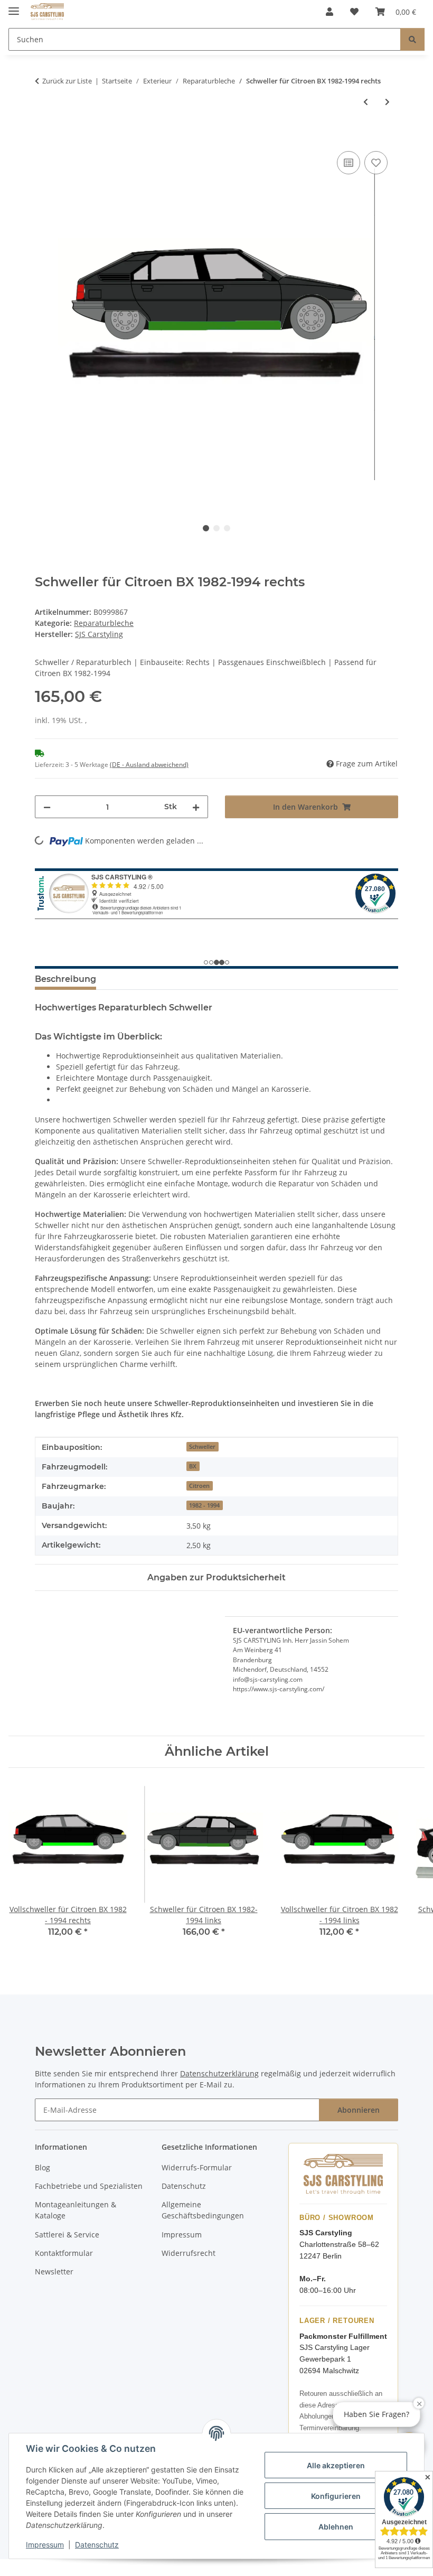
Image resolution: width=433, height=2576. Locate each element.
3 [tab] (227, 528)
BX (193, 1466)
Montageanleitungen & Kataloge (76, 2210)
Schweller (202, 1447)
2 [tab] (216, 528)
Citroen (199, 1486)
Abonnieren (359, 2110)
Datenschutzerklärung (219, 2073)
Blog (43, 2167)
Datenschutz (97, 2545)
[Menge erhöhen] (196, 807)
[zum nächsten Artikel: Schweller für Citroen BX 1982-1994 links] (387, 102)
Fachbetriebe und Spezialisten (89, 2186)
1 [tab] (206, 528)
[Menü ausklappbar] (14, 7)
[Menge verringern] (47, 807)
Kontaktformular (64, 2253)
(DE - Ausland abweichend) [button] (149, 765)
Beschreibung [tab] (65, 979)
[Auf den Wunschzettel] (376, 163)
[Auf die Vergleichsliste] (349, 163)
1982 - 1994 (204, 1505)
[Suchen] (412, 39)
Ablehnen (336, 2527)
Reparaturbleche (104, 623)
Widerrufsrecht (189, 2253)
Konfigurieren (336, 2496)
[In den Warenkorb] (43, 137)
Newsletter (54, 2271)
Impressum (45, 2545)
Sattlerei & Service (67, 2235)
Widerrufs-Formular (197, 2167)
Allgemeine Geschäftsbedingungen (203, 2210)
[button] (330, 12)
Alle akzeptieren (336, 2465)
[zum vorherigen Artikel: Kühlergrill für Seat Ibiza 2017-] (366, 102)
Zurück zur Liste (67, 81)
